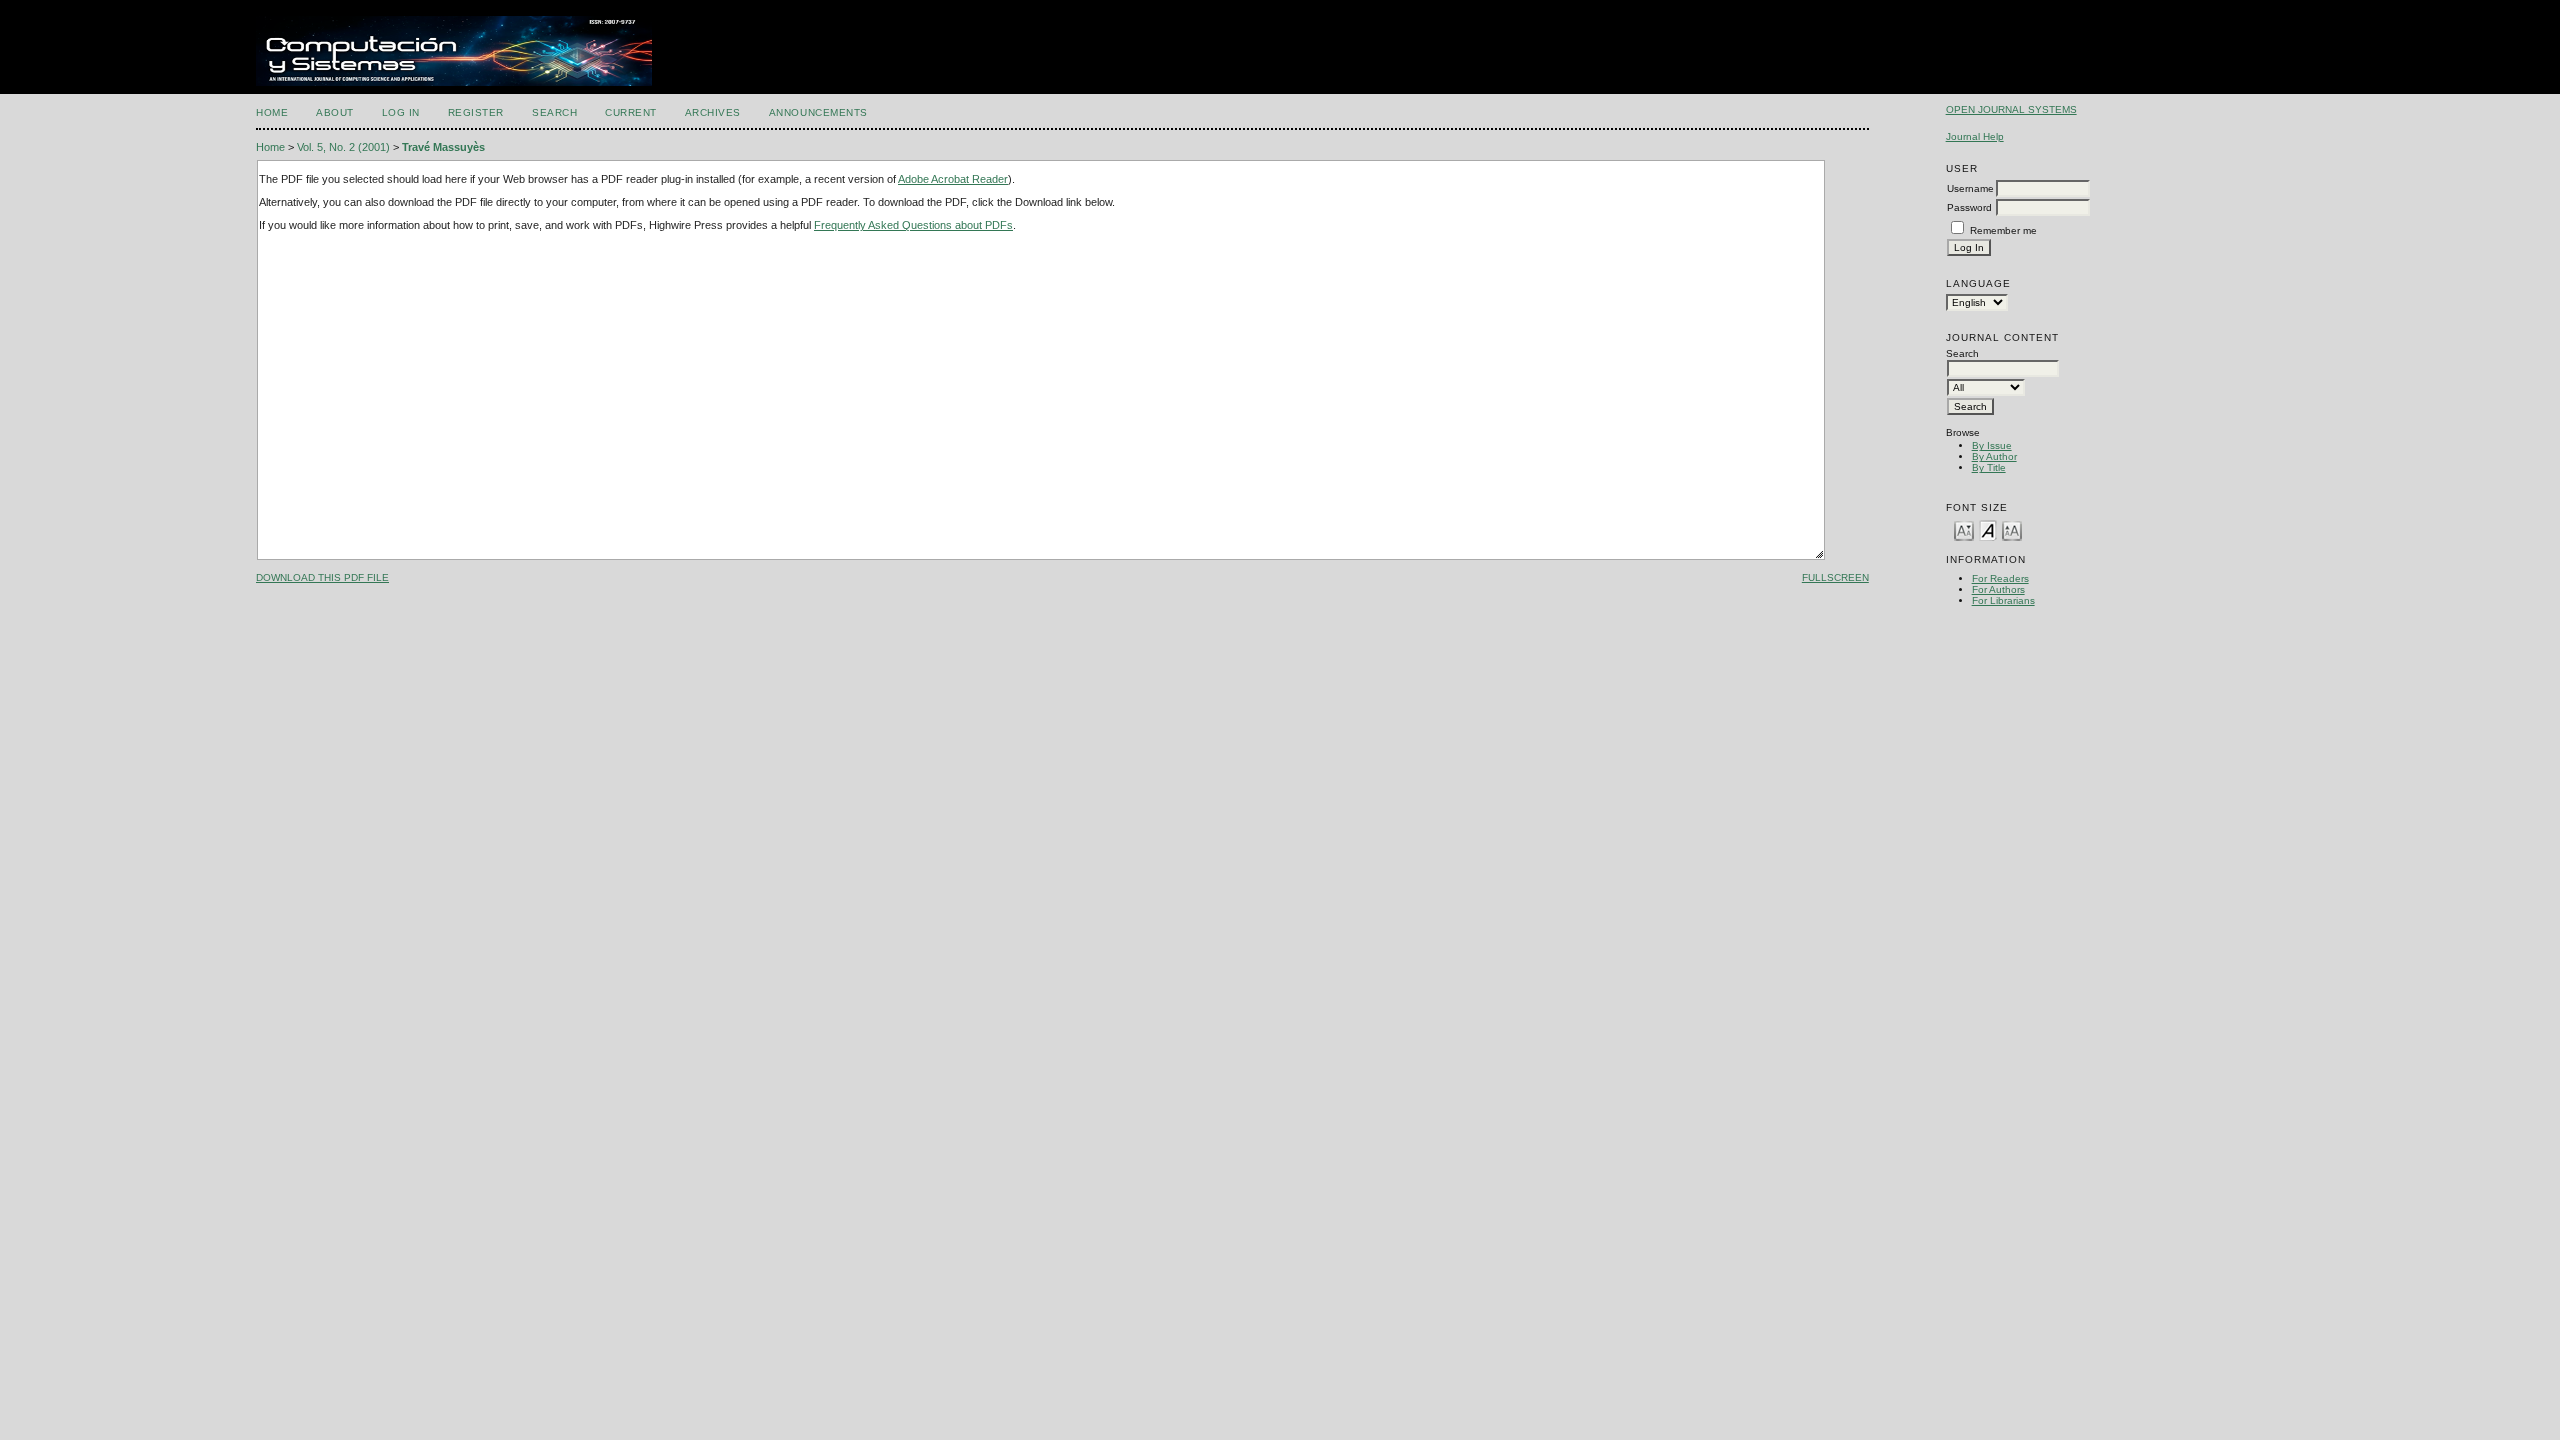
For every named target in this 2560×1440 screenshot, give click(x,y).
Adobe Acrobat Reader (953, 179)
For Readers (2000, 578)
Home (272, 112)
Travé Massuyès (443, 147)
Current (631, 112)
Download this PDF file (322, 577)
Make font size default (1988, 529)
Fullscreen (1835, 577)
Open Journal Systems (2011, 109)
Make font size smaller (1964, 529)
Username (1970, 188)
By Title (1989, 467)
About (335, 112)
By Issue (1992, 445)
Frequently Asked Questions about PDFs (913, 225)
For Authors (1998, 589)
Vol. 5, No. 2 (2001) (343, 147)
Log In (401, 112)
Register (476, 112)
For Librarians (2003, 600)
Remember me (2003, 230)
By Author (1994, 456)
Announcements (818, 112)
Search (554, 112)
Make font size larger (2012, 529)
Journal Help (1975, 136)
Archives (713, 112)
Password (1969, 207)
